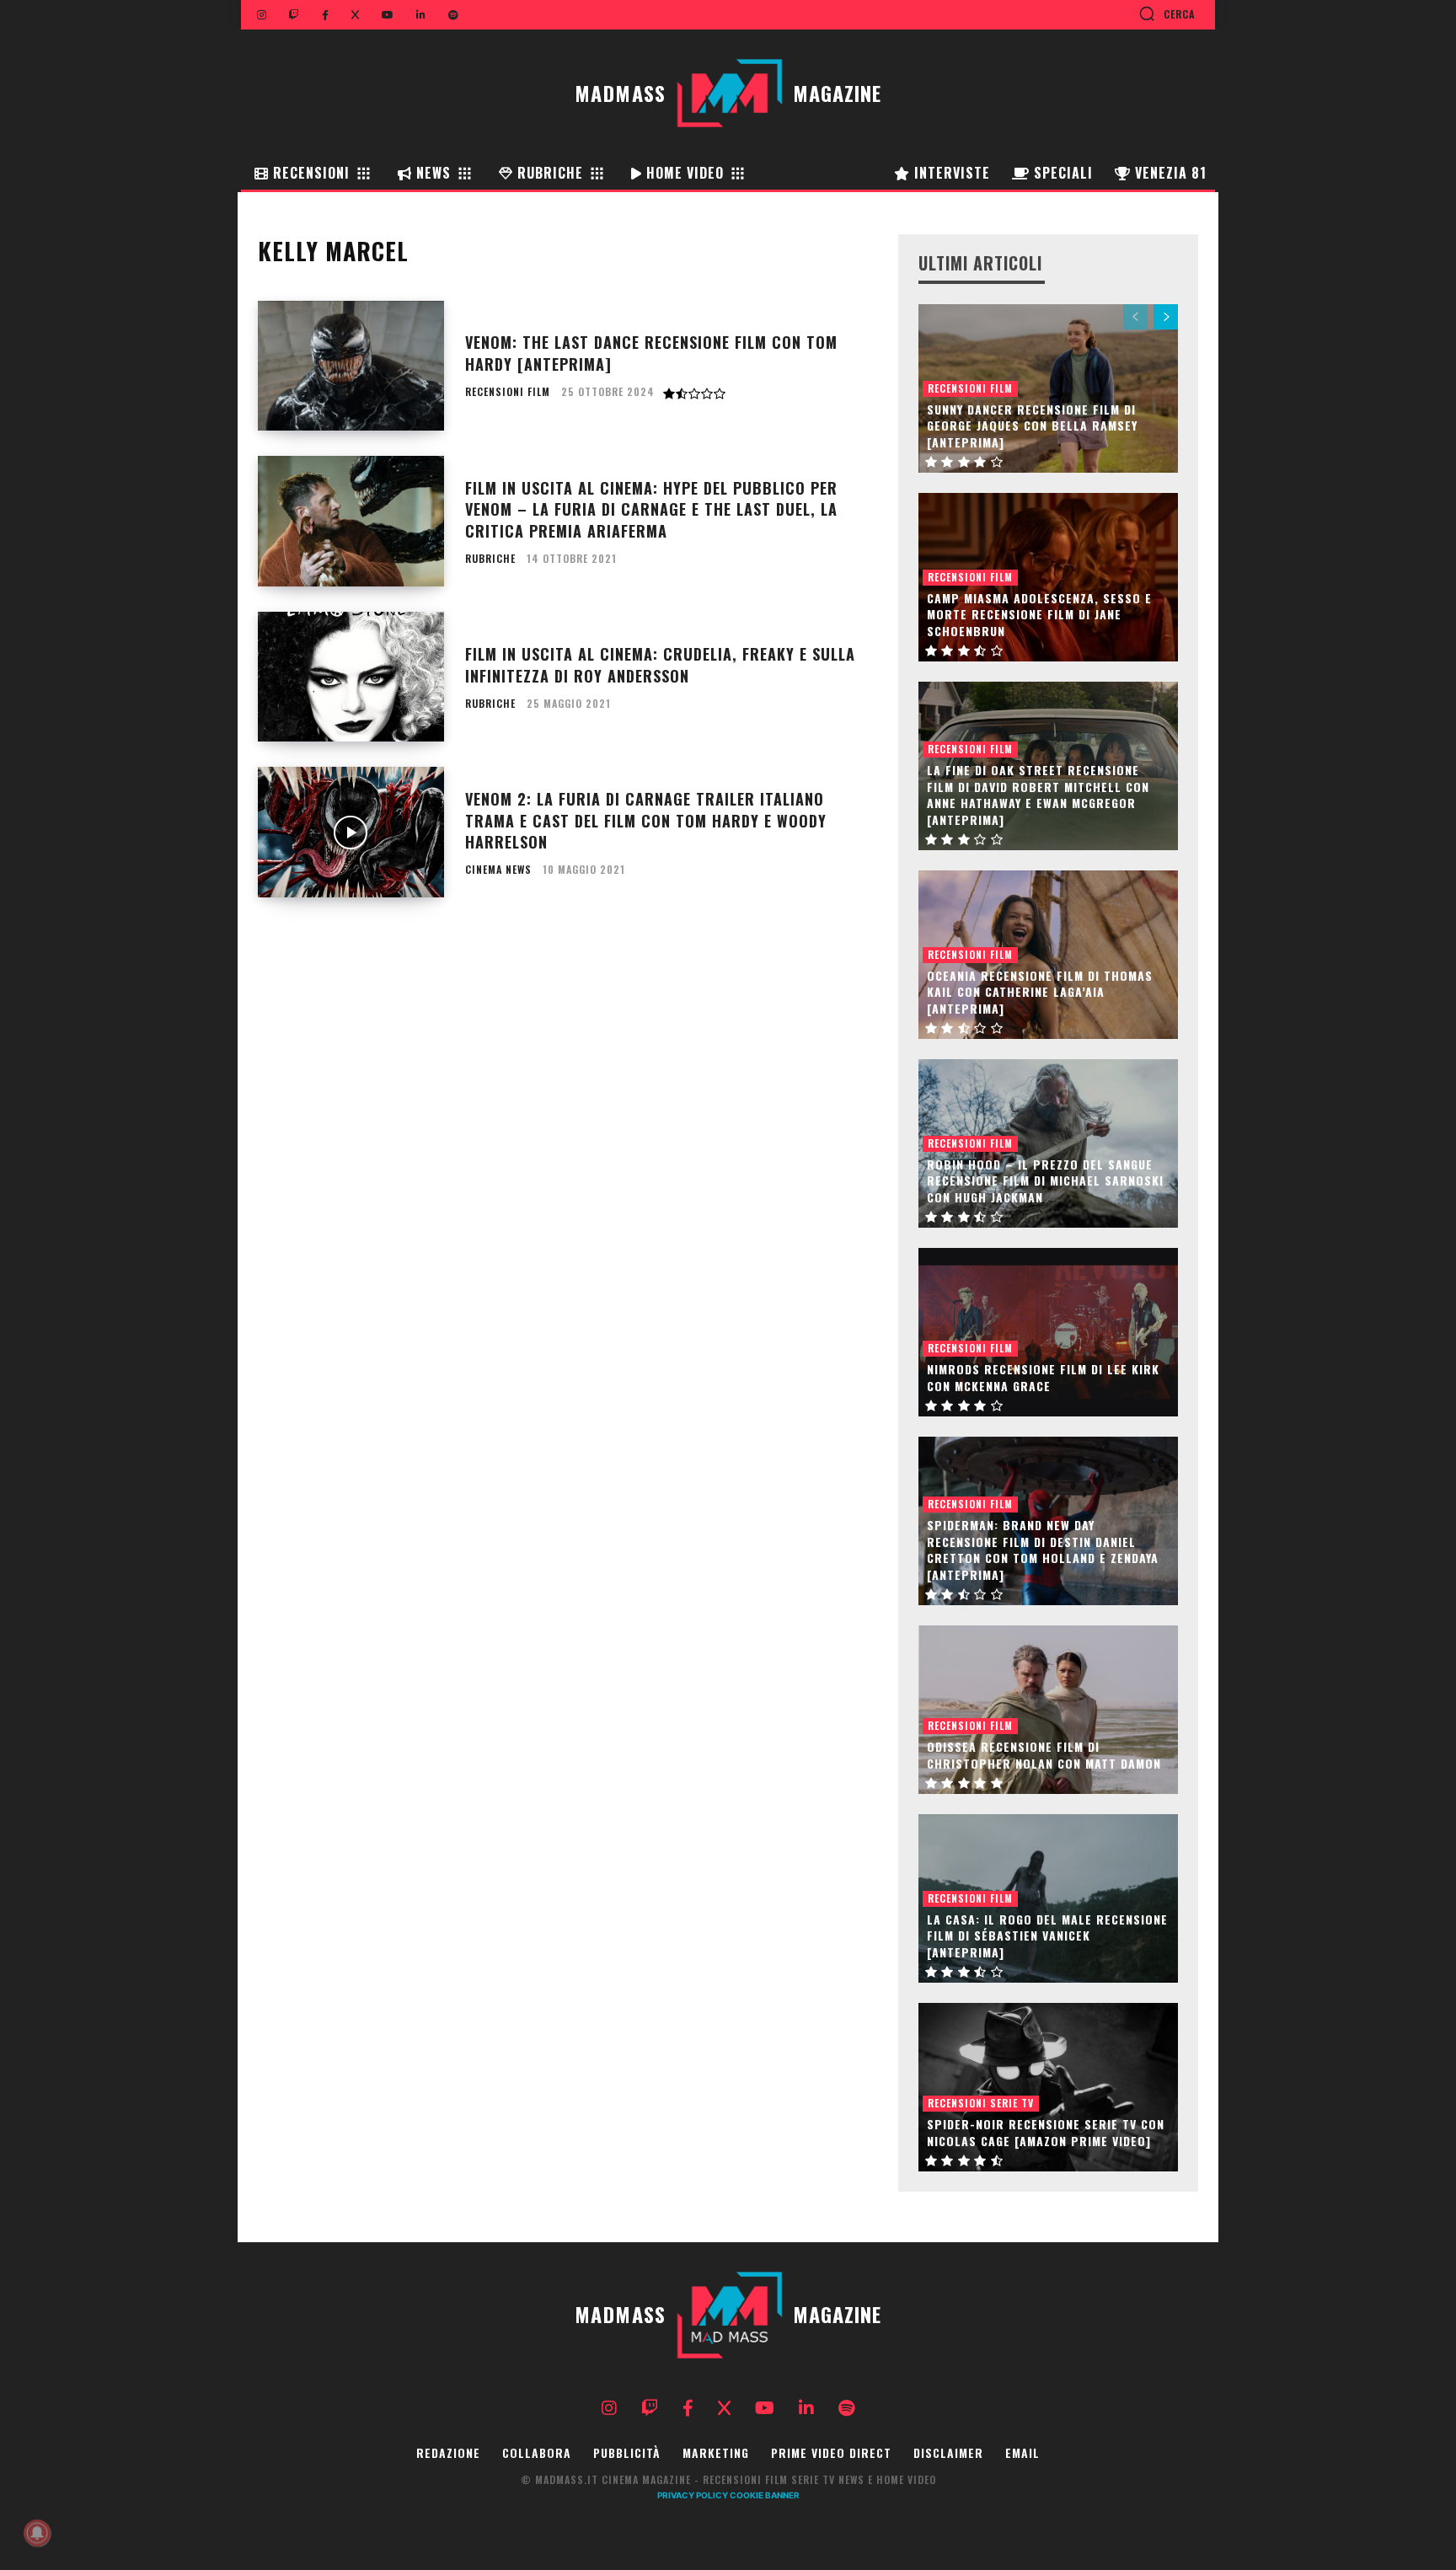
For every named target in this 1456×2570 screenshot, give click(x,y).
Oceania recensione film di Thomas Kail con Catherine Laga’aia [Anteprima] (1040, 992)
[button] (1167, 13)
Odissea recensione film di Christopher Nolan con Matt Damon (1044, 1755)
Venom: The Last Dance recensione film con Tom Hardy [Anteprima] (651, 353)
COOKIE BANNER (765, 2495)
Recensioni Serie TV (981, 2103)
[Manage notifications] (37, 2533)
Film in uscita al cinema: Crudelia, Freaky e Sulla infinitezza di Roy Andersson (660, 664)
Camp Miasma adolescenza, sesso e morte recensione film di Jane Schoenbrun (1039, 614)
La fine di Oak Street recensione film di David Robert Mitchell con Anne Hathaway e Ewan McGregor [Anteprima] (1038, 795)
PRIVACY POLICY (693, 2495)
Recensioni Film (508, 392)
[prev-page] (1135, 317)
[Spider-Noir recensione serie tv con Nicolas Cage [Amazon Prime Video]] (1048, 2087)
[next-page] (1166, 317)
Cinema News (498, 870)
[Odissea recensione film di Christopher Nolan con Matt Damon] (1048, 1710)
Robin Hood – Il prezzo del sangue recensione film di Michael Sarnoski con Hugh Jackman (1045, 1181)
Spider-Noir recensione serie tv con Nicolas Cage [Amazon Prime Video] (1046, 2132)
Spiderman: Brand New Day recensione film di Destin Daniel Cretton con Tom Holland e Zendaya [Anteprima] (1043, 1550)
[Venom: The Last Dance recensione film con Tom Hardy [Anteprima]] (351, 366)
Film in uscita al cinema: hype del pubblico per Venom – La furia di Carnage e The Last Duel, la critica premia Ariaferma (651, 509)
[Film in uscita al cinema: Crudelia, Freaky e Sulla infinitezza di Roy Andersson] (351, 677)
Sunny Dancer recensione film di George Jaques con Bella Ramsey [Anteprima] (1032, 426)
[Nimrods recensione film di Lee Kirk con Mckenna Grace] (1048, 1332)
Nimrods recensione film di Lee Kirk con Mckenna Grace (1043, 1377)
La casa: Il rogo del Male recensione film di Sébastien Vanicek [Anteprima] (1047, 1936)
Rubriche (490, 559)
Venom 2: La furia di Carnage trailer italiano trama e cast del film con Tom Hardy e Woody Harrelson (646, 820)
